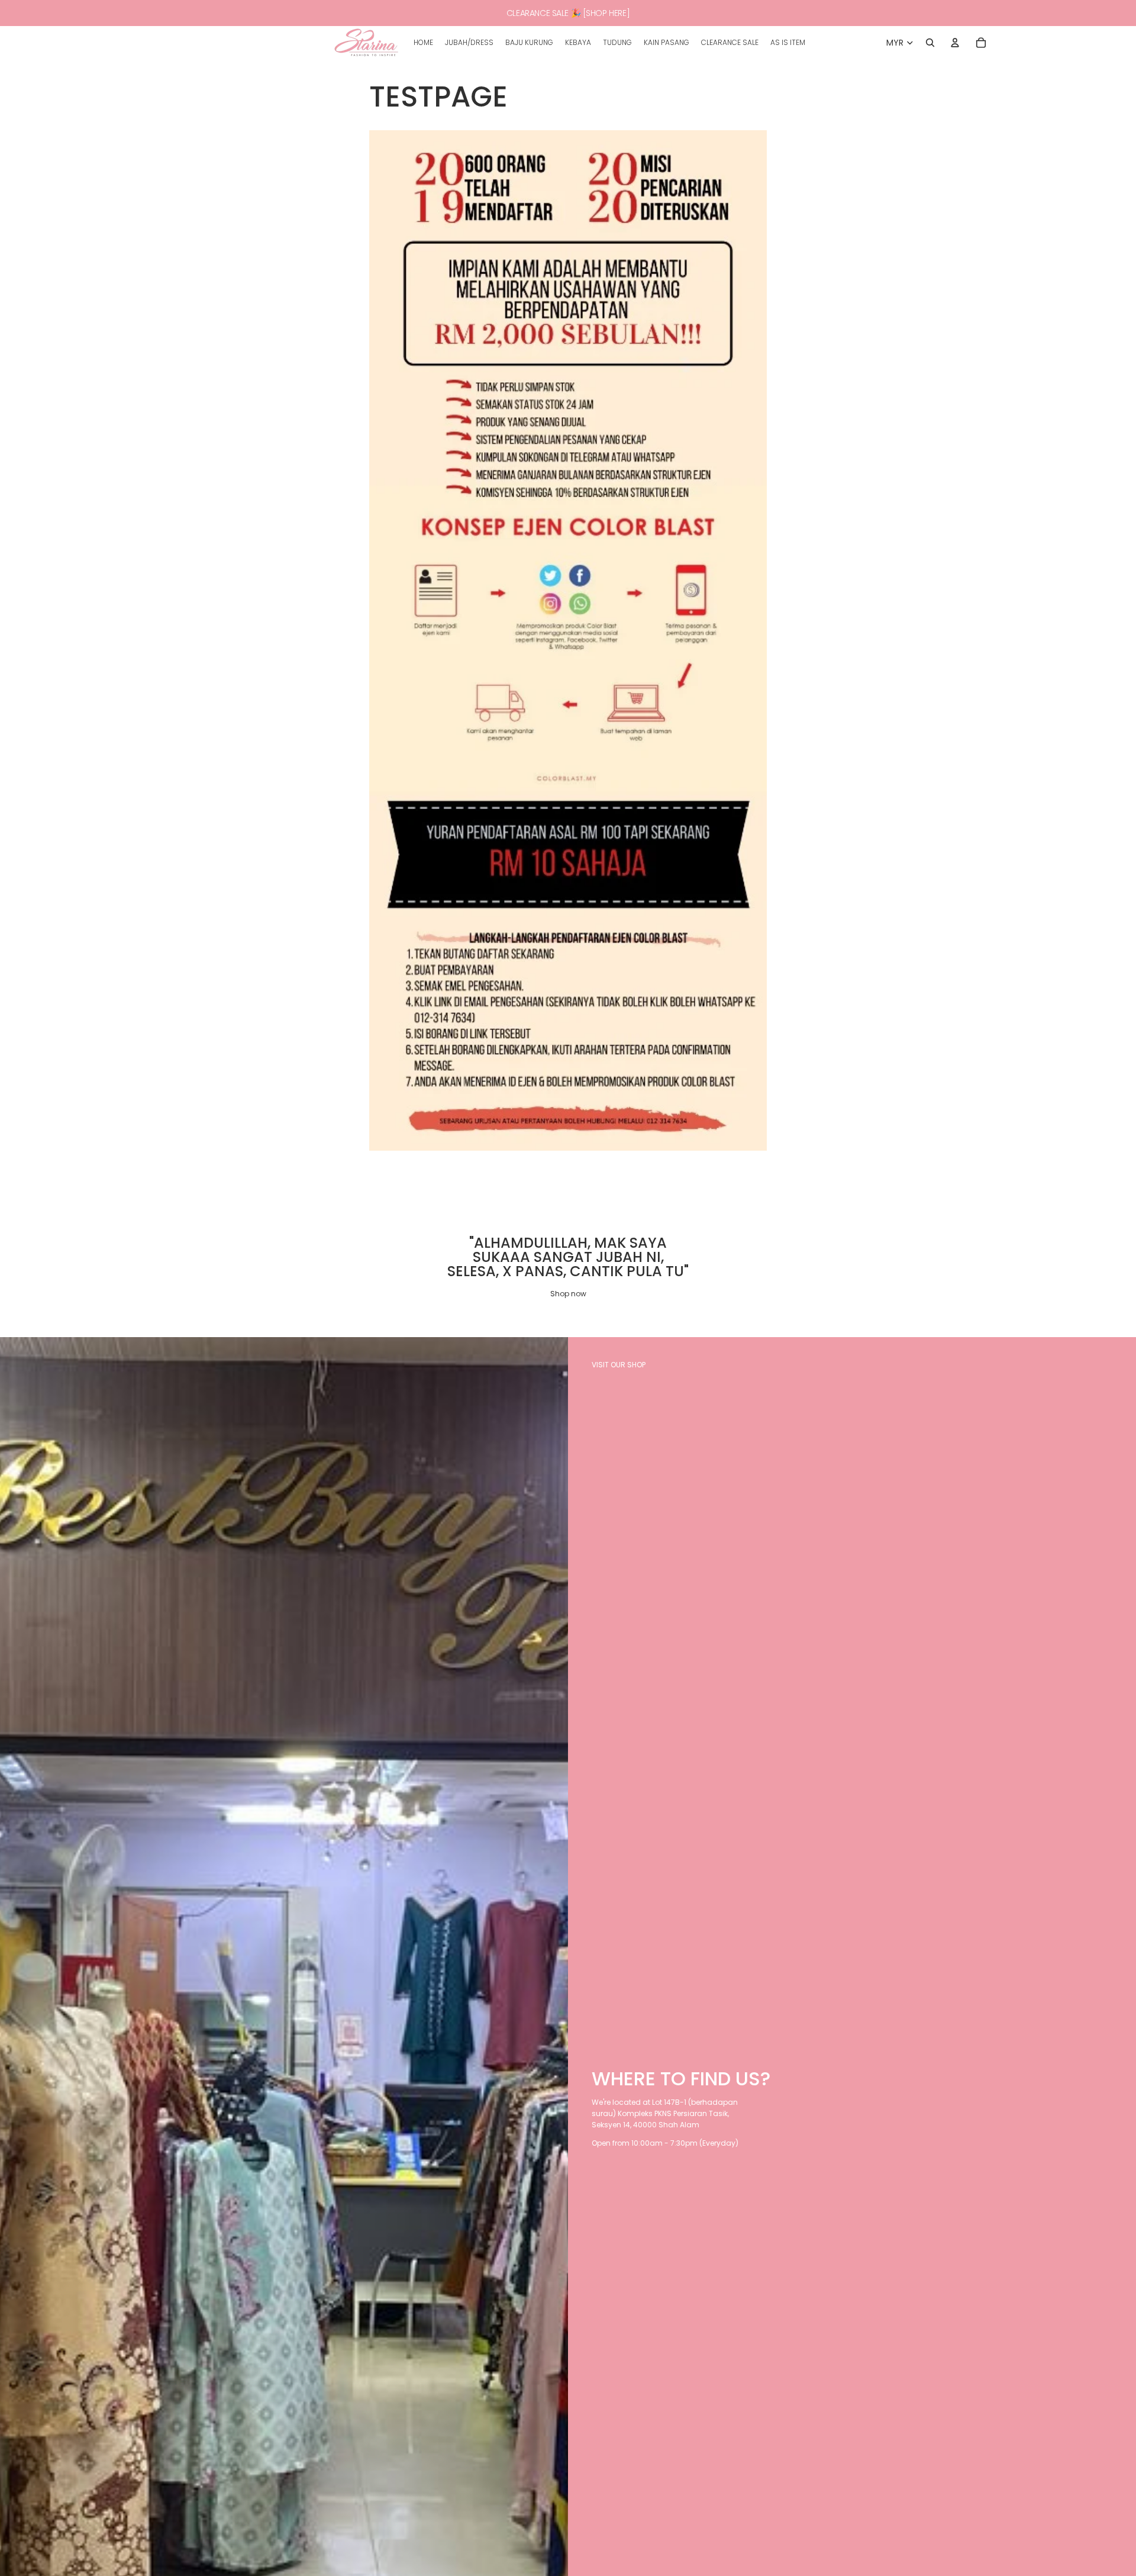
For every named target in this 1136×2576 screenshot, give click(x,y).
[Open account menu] (955, 43)
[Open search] (930, 43)
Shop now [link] (568, 1294)
